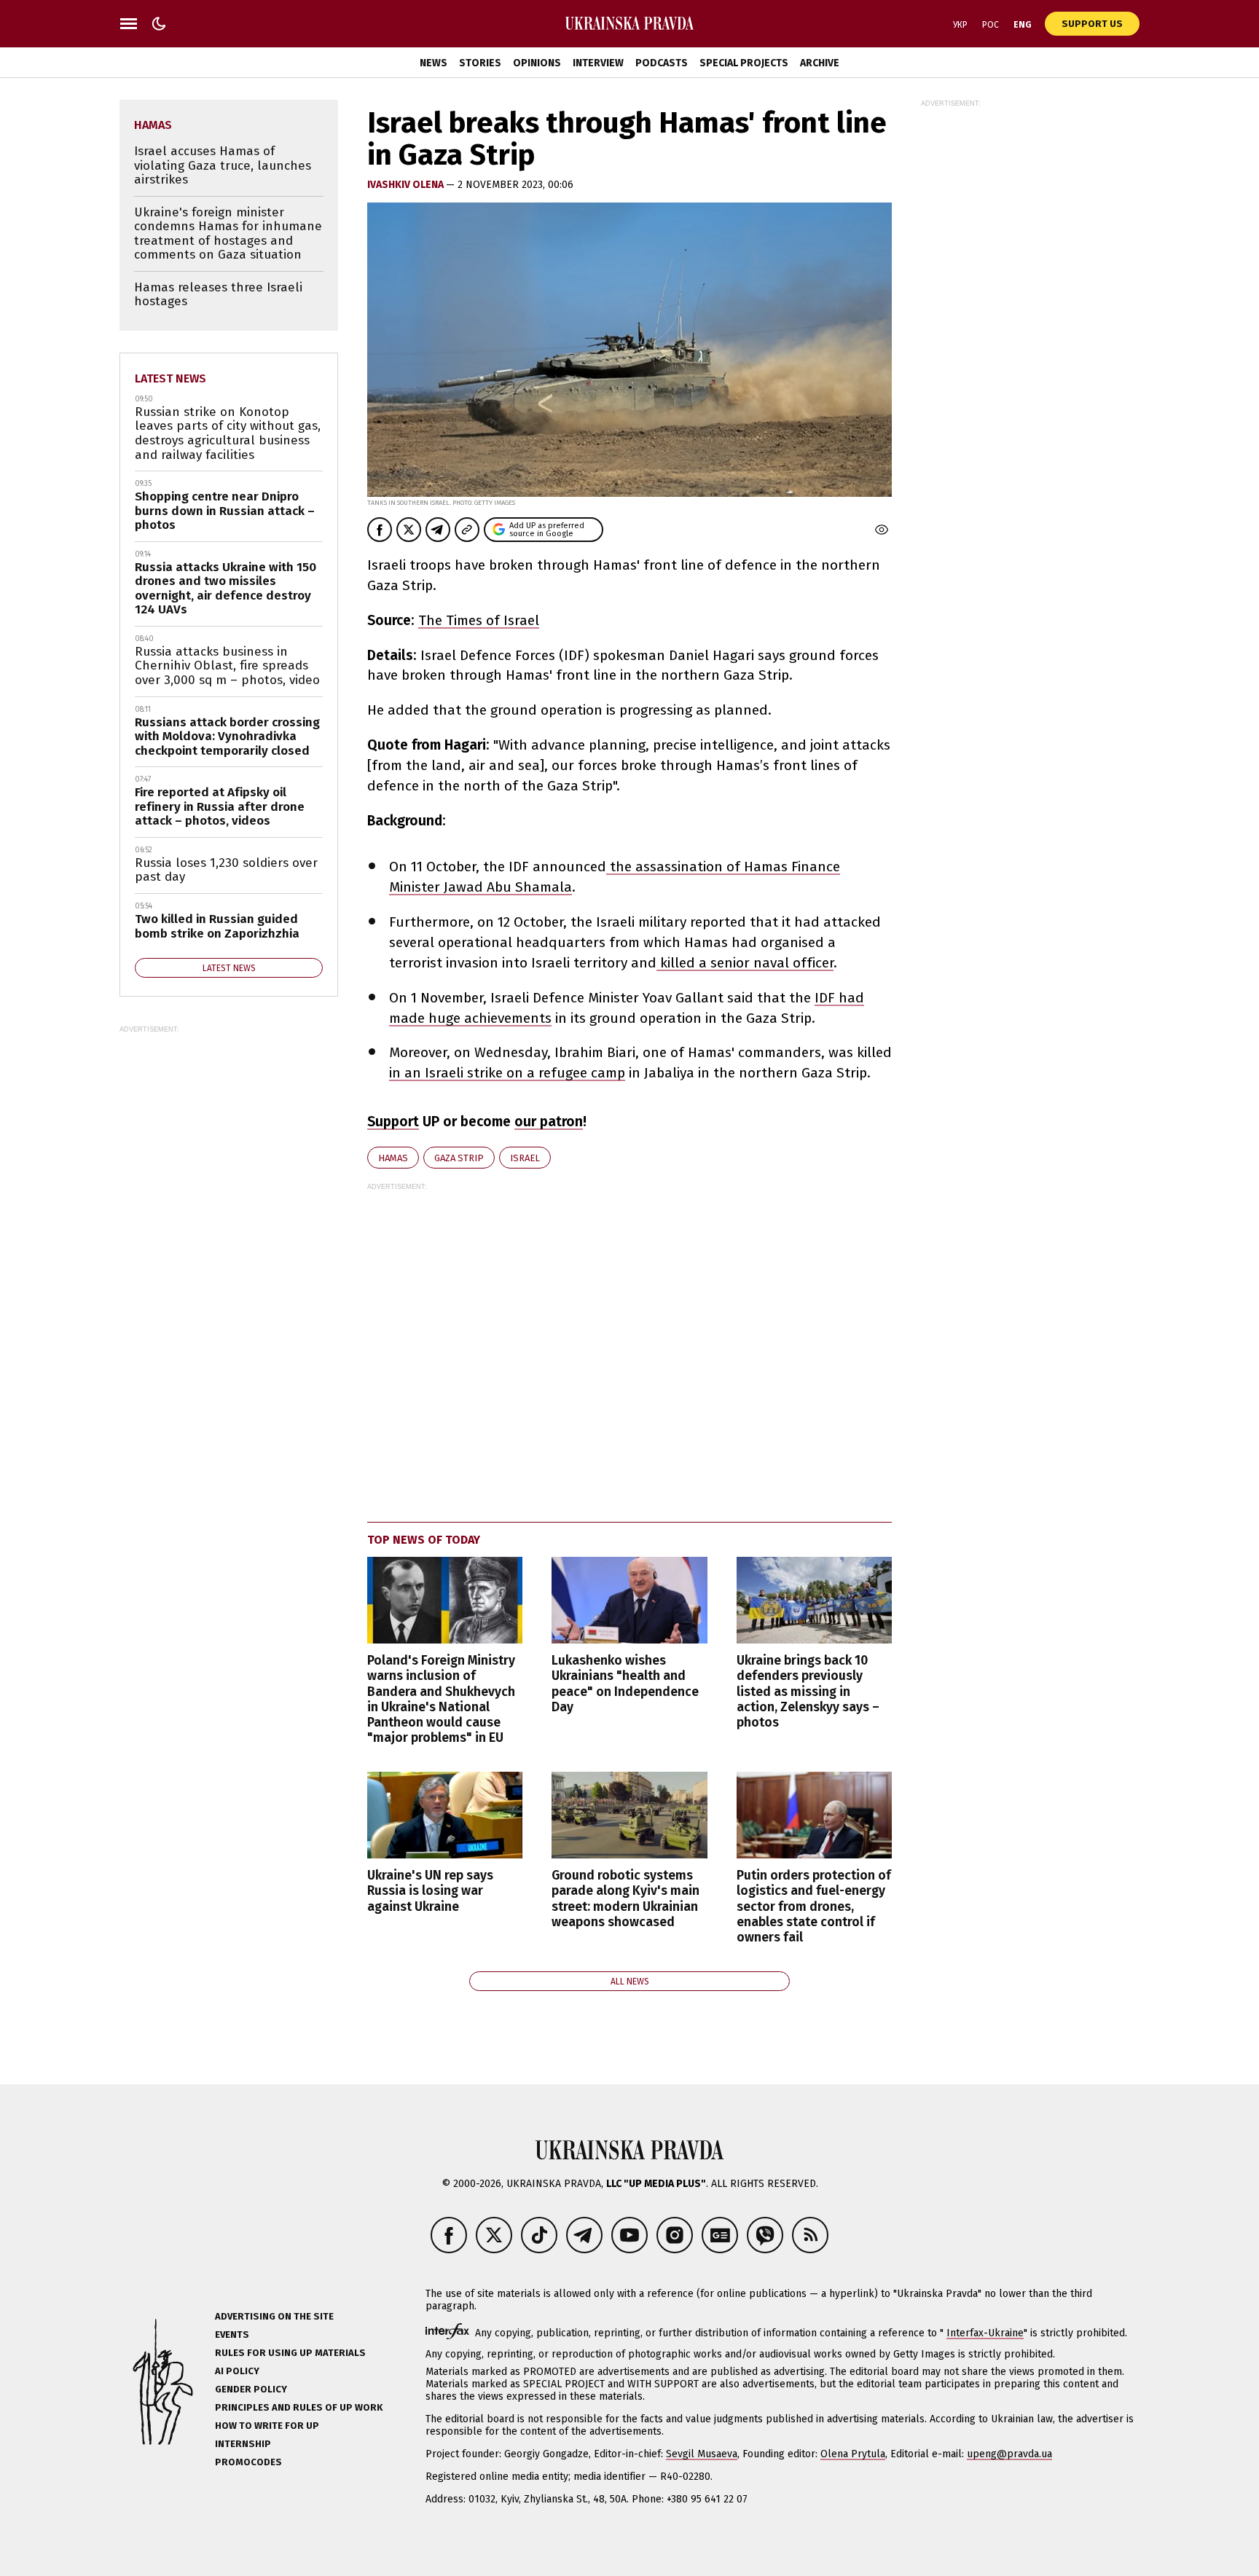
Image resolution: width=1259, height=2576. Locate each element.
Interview (598, 63)
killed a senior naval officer (745, 963)
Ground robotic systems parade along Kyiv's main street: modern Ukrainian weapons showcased (625, 1898)
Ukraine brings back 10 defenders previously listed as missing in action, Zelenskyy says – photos (808, 1692)
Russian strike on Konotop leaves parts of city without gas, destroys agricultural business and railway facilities (228, 433)
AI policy (237, 2371)
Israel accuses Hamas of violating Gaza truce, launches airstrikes (223, 165)
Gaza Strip (459, 1158)
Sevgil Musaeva (702, 2454)
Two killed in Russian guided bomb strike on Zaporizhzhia (217, 926)
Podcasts (662, 63)
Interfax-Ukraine (985, 2333)
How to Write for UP (267, 2426)
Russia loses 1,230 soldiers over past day (226, 870)
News (434, 63)
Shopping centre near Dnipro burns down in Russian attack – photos (225, 511)
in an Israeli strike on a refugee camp (507, 1073)
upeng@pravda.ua (1009, 2454)
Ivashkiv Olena (407, 185)
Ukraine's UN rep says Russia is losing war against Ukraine (430, 1891)
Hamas (393, 1158)
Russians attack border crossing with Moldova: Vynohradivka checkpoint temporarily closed (227, 737)
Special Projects (744, 63)
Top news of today (424, 1540)
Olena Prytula (853, 2454)
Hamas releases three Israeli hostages (218, 295)
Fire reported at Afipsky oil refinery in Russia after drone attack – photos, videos (220, 806)
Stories (480, 63)
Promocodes (248, 2462)
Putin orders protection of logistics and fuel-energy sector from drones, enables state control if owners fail (814, 1907)
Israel (525, 1158)
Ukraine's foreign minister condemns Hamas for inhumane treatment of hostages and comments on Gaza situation (228, 234)
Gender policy (251, 2389)
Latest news (170, 378)
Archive (820, 63)
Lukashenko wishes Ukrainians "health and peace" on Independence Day (625, 1684)
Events (232, 2334)
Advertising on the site (274, 2316)
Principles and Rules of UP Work (299, 2407)
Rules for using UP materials (290, 2353)
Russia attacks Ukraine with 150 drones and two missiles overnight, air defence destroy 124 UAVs (225, 589)
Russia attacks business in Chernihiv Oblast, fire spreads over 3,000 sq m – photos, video (227, 666)
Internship (243, 2444)
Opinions (537, 63)
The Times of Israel (479, 620)
